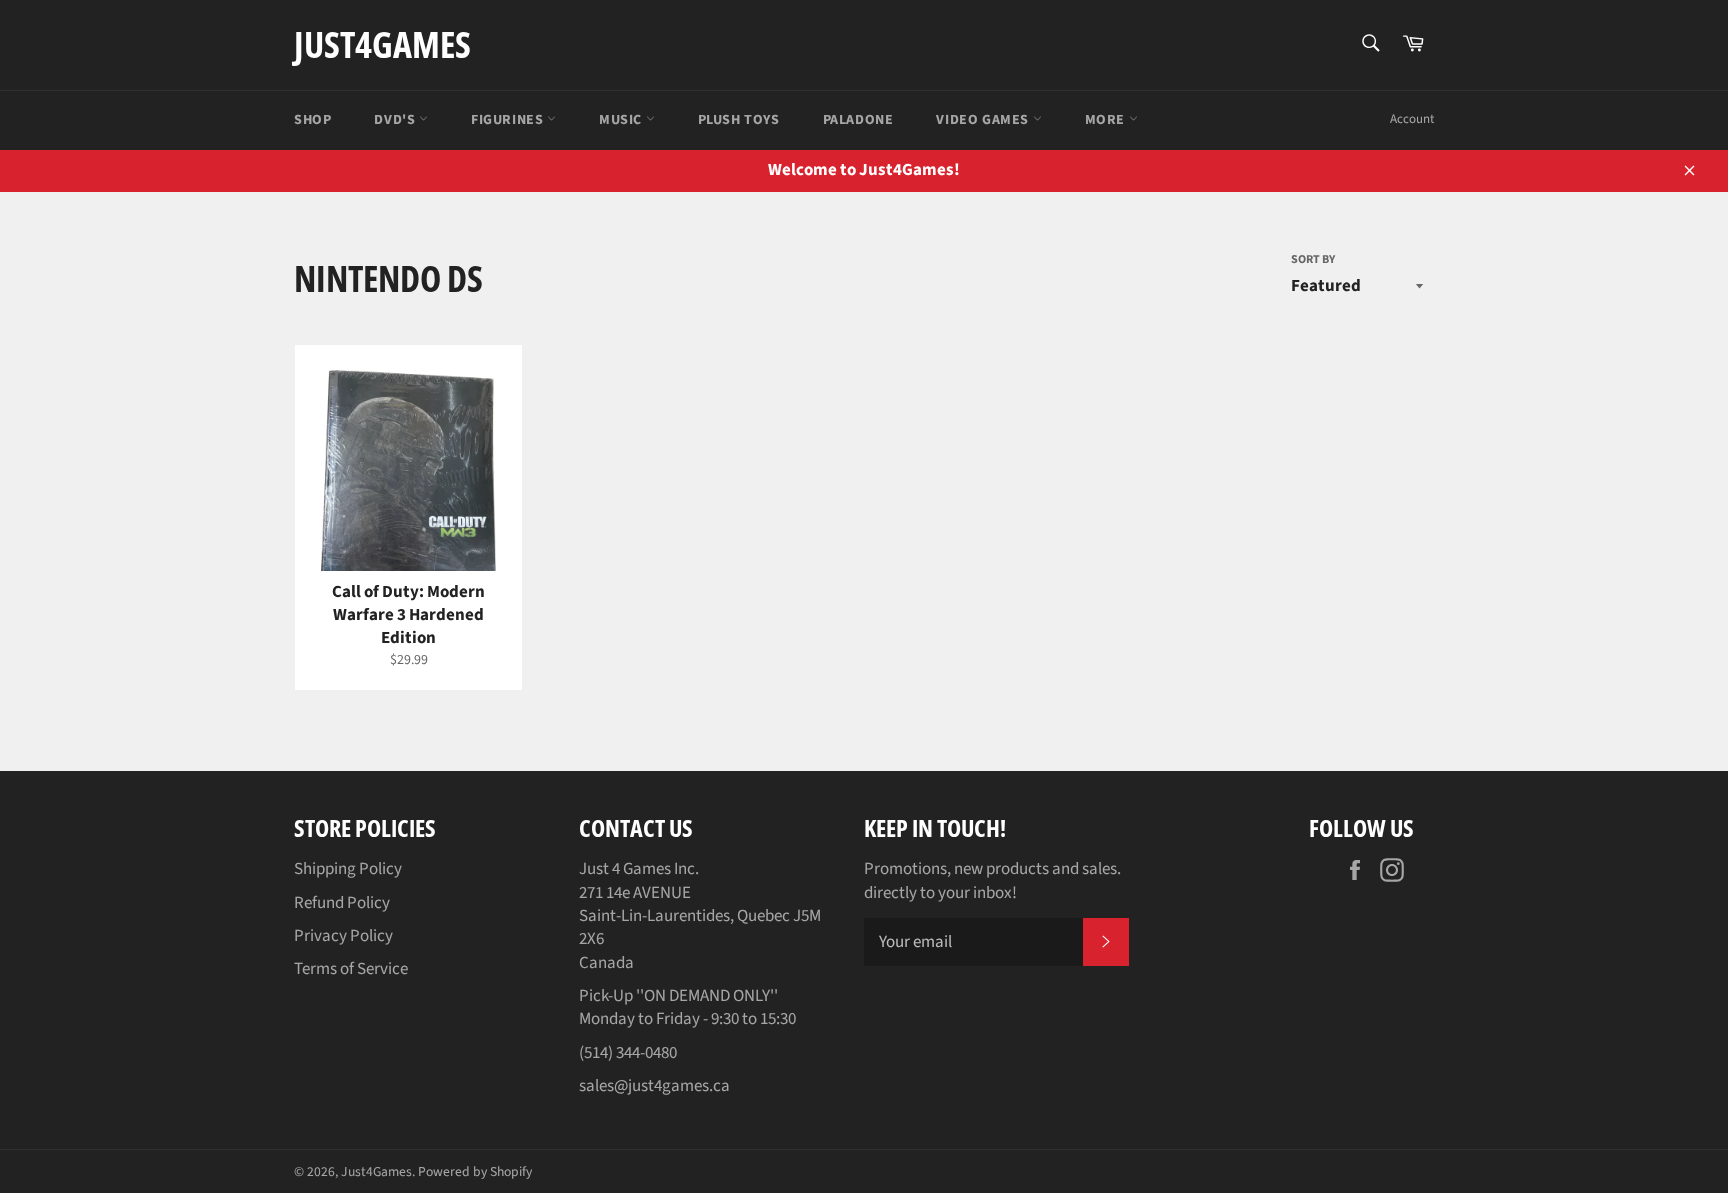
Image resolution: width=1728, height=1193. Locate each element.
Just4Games (382, 44)
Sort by (1313, 260)
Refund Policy (342, 903)
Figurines (509, 120)
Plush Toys (739, 120)
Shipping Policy (348, 869)
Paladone (858, 120)
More (1107, 120)
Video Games (984, 120)
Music (622, 120)
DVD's (396, 120)
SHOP (312, 120)
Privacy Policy (343, 936)
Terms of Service (351, 969)
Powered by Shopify (475, 1171)
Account (1412, 119)
